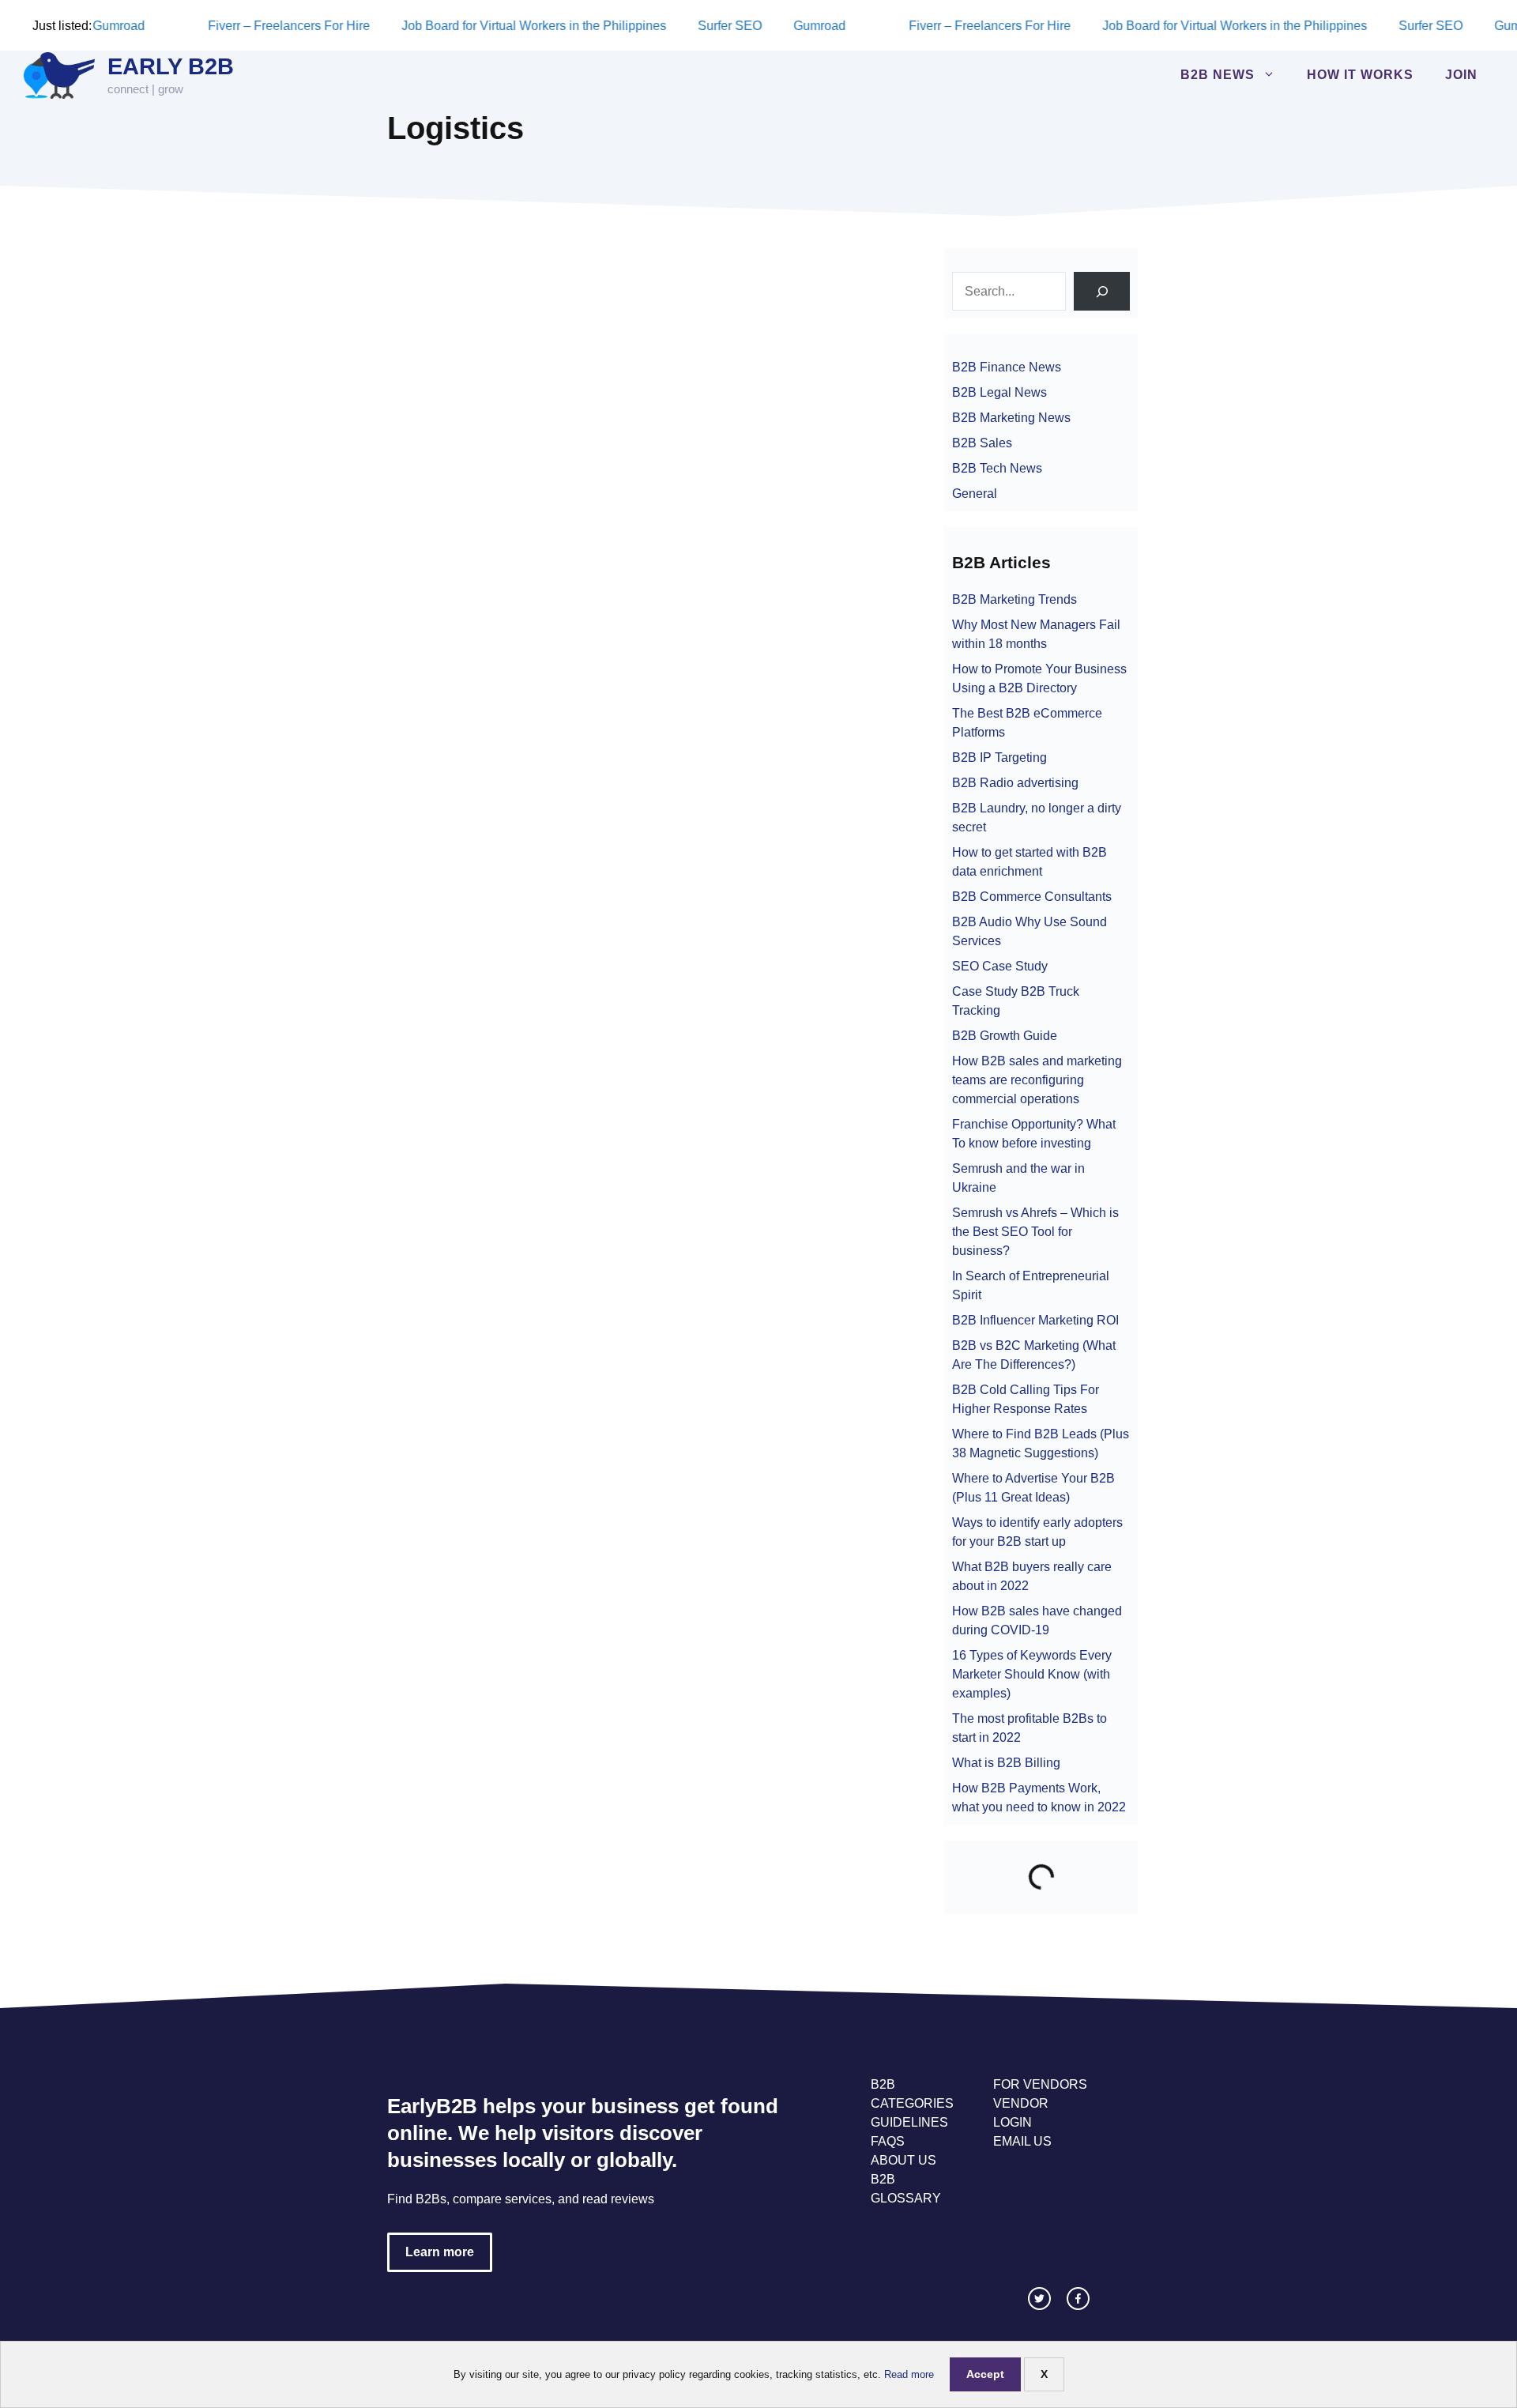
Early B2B (171, 66)
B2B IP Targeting (999, 757)
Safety (523, 603)
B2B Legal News (999, 392)
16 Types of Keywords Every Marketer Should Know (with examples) (1032, 1674)
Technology (574, 603)
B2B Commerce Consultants (1032, 897)
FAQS (888, 2141)
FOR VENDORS (1040, 2084)
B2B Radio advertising (1015, 783)
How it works (1360, 75)
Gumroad (126, 26)
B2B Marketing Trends (1014, 599)
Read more (909, 2374)
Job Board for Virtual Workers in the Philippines (542, 26)
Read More (452, 557)
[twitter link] (1039, 2299)
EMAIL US (1022, 2141)
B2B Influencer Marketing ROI (1035, 1320)
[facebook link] (1078, 2299)
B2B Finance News (1007, 367)
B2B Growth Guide (1005, 1036)
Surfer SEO (738, 26)
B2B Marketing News (1011, 418)
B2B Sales (982, 443)
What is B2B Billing (1006, 1763)
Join (1461, 75)
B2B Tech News (420, 586)
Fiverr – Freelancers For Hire (297, 26)
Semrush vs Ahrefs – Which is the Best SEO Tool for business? (1035, 1232)
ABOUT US (903, 2160)
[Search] (1102, 291)
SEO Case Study (1000, 966)
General (975, 494)
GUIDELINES (909, 2122)
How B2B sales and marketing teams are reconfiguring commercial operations (1037, 1080)
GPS (392, 603)
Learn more (440, 2252)
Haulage (431, 603)
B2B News (1218, 75)
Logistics (480, 603)
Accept (985, 2374)
